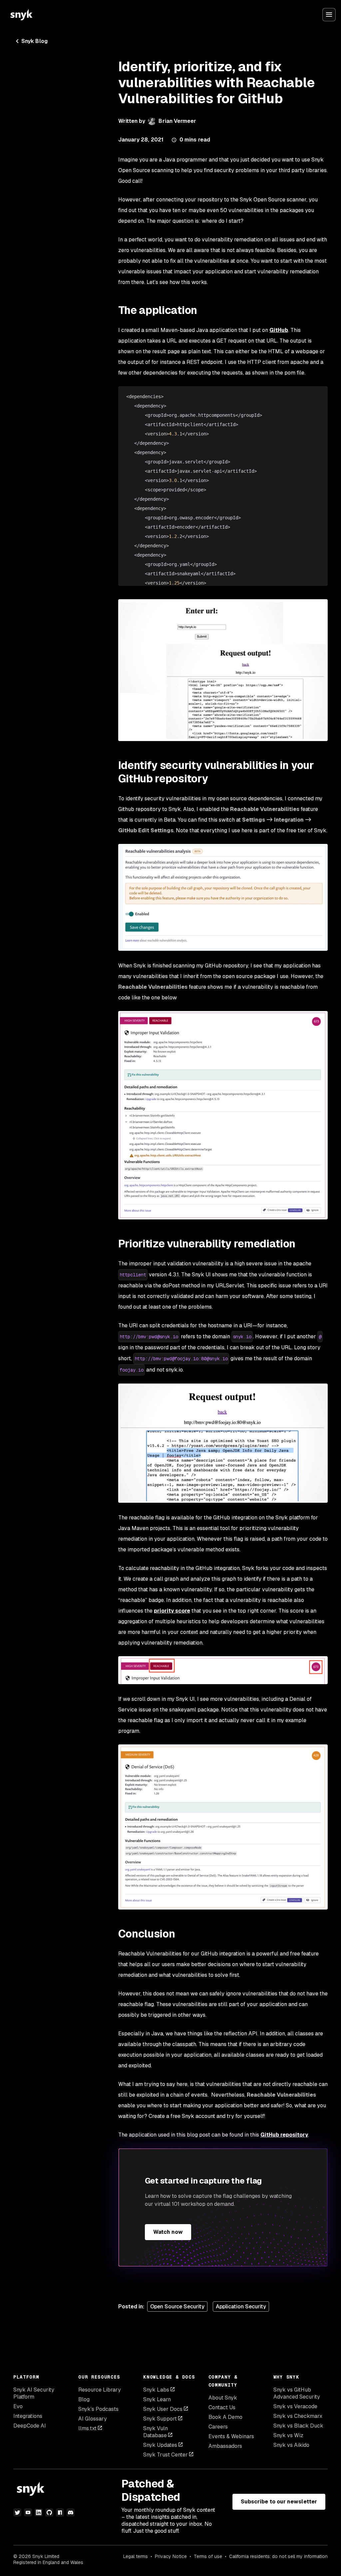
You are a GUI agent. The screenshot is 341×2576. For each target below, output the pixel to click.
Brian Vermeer (177, 121)
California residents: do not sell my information (278, 2556)
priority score (172, 1611)
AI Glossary (93, 2419)
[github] (49, 2512)
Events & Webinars (231, 2436)
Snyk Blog (34, 41)
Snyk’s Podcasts (98, 2409)
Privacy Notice (171, 2556)
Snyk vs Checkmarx (298, 2416)
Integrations (28, 2416)
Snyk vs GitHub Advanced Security (297, 2393)
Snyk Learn (157, 2399)
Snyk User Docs (163, 2409)
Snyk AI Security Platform (34, 2393)
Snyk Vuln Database (156, 2432)
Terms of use (208, 2556)
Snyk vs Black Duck (298, 2426)
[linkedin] (39, 2512)
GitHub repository (284, 2135)
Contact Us (222, 2407)
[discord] (71, 2512)
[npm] (60, 2512)
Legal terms (136, 2556)
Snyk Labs (156, 2390)
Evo (18, 2406)
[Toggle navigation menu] (329, 15)
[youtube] (28, 2512)
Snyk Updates (160, 2445)
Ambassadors (225, 2446)
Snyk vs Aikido (291, 2445)
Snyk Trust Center (166, 2455)
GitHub (279, 330)
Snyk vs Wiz (288, 2435)
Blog (84, 2399)
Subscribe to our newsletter (279, 2502)
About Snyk (223, 2398)
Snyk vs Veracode (295, 2406)
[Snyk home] (21, 15)
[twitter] (17, 2512)
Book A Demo (225, 2417)
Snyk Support (160, 2419)
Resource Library (100, 2390)
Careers (218, 2427)
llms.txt (87, 2428)
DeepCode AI (30, 2426)
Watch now (168, 2232)
